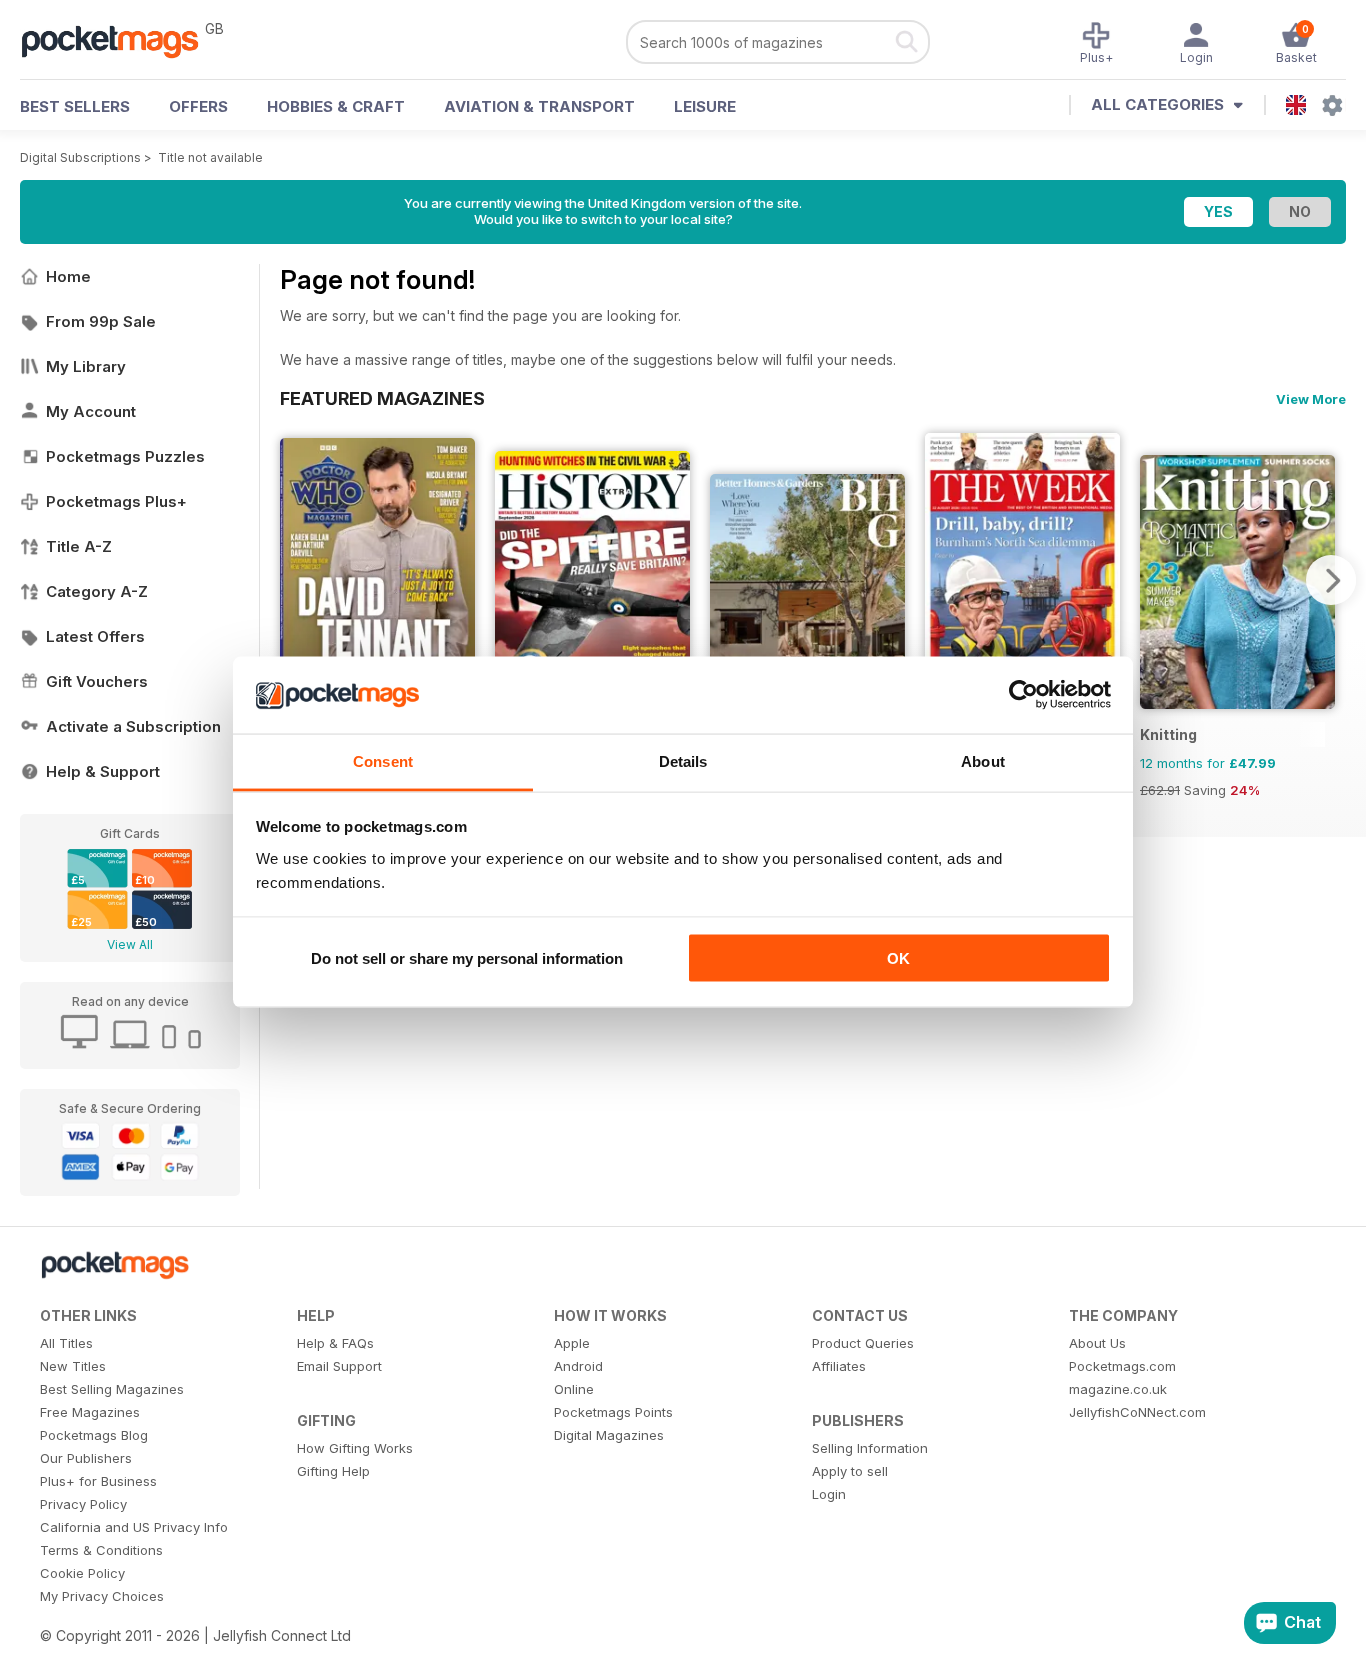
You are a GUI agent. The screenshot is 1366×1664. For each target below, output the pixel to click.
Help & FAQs (335, 1343)
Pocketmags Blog (94, 1435)
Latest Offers (95, 636)
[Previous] (295, 580)
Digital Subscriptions (80, 157)
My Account (91, 411)
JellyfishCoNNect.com (1137, 1412)
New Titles (73, 1366)
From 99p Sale (101, 321)
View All (130, 944)
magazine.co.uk (1118, 1389)
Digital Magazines (609, 1435)
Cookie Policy (82, 1573)
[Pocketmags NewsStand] (120, 40)
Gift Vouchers (97, 681)
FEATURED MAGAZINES (382, 398)
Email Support (339, 1366)
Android (578, 1366)
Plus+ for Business (98, 1481)
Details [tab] (683, 760)
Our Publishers (86, 1458)
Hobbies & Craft (336, 106)
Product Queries (863, 1343)
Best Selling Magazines (112, 1389)
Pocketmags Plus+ (116, 501)
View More (1311, 399)
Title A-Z (79, 546)
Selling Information (870, 1448)
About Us (1097, 1343)
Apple (572, 1343)
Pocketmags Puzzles (125, 456)
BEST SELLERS (75, 106)
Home (68, 276)
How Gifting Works (355, 1448)
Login (829, 1494)
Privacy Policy (83, 1504)
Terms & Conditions (101, 1550)
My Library (86, 366)
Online (574, 1389)
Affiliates (839, 1366)
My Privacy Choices (102, 1596)
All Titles (66, 1343)
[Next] (1331, 580)
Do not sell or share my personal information (467, 958)
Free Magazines (90, 1412)
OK (898, 958)
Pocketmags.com (1122, 1366)
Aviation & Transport (539, 106)
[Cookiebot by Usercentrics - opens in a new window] (1023, 695)
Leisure (705, 106)
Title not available (210, 157)
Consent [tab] (383, 760)
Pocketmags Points (613, 1412)
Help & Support (103, 771)
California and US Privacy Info (134, 1527)
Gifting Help (333, 1471)
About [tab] (983, 760)
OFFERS (198, 106)
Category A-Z (97, 591)
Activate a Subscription (133, 726)
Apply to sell (850, 1471)
